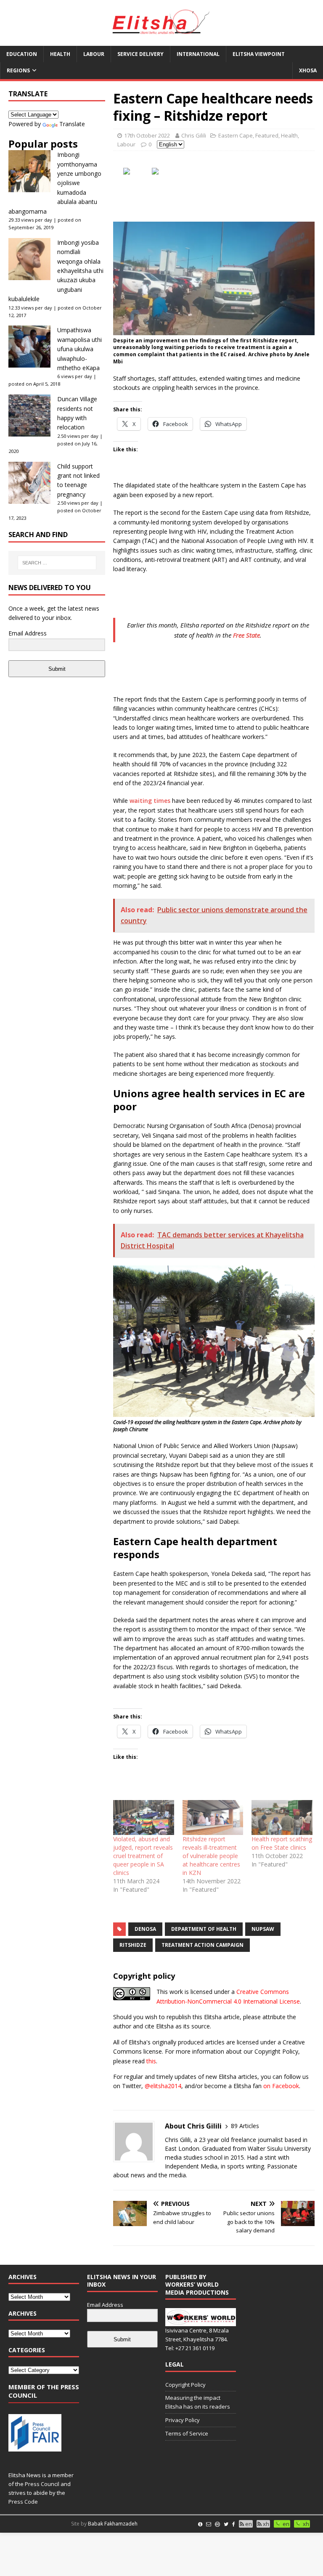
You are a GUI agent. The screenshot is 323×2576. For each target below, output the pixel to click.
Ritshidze (133, 1945)
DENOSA (145, 1929)
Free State (246, 635)
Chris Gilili (194, 135)
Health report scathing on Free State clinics (282, 1843)
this (151, 2061)
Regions (18, 70)
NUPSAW (263, 1929)
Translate (72, 124)
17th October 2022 (147, 135)
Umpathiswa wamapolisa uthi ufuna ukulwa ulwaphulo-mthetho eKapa (79, 349)
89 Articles (245, 2126)
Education (22, 54)
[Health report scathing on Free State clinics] (282, 1817)
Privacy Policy (183, 2420)
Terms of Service (187, 2433)
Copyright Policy (185, 2385)
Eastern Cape (236, 135)
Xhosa (308, 70)
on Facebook (281, 2086)
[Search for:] (57, 563)
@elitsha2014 (163, 2086)
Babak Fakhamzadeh (113, 2524)
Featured (267, 135)
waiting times (150, 801)
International (198, 54)
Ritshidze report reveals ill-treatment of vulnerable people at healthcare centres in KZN (211, 1856)
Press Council (42, 2484)
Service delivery (140, 54)
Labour (94, 54)
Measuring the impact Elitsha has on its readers (198, 2402)
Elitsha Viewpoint (259, 54)
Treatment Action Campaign (203, 1945)
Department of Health (204, 1929)
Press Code (23, 2502)
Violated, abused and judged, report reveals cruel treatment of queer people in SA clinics (143, 1856)
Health (60, 54)
